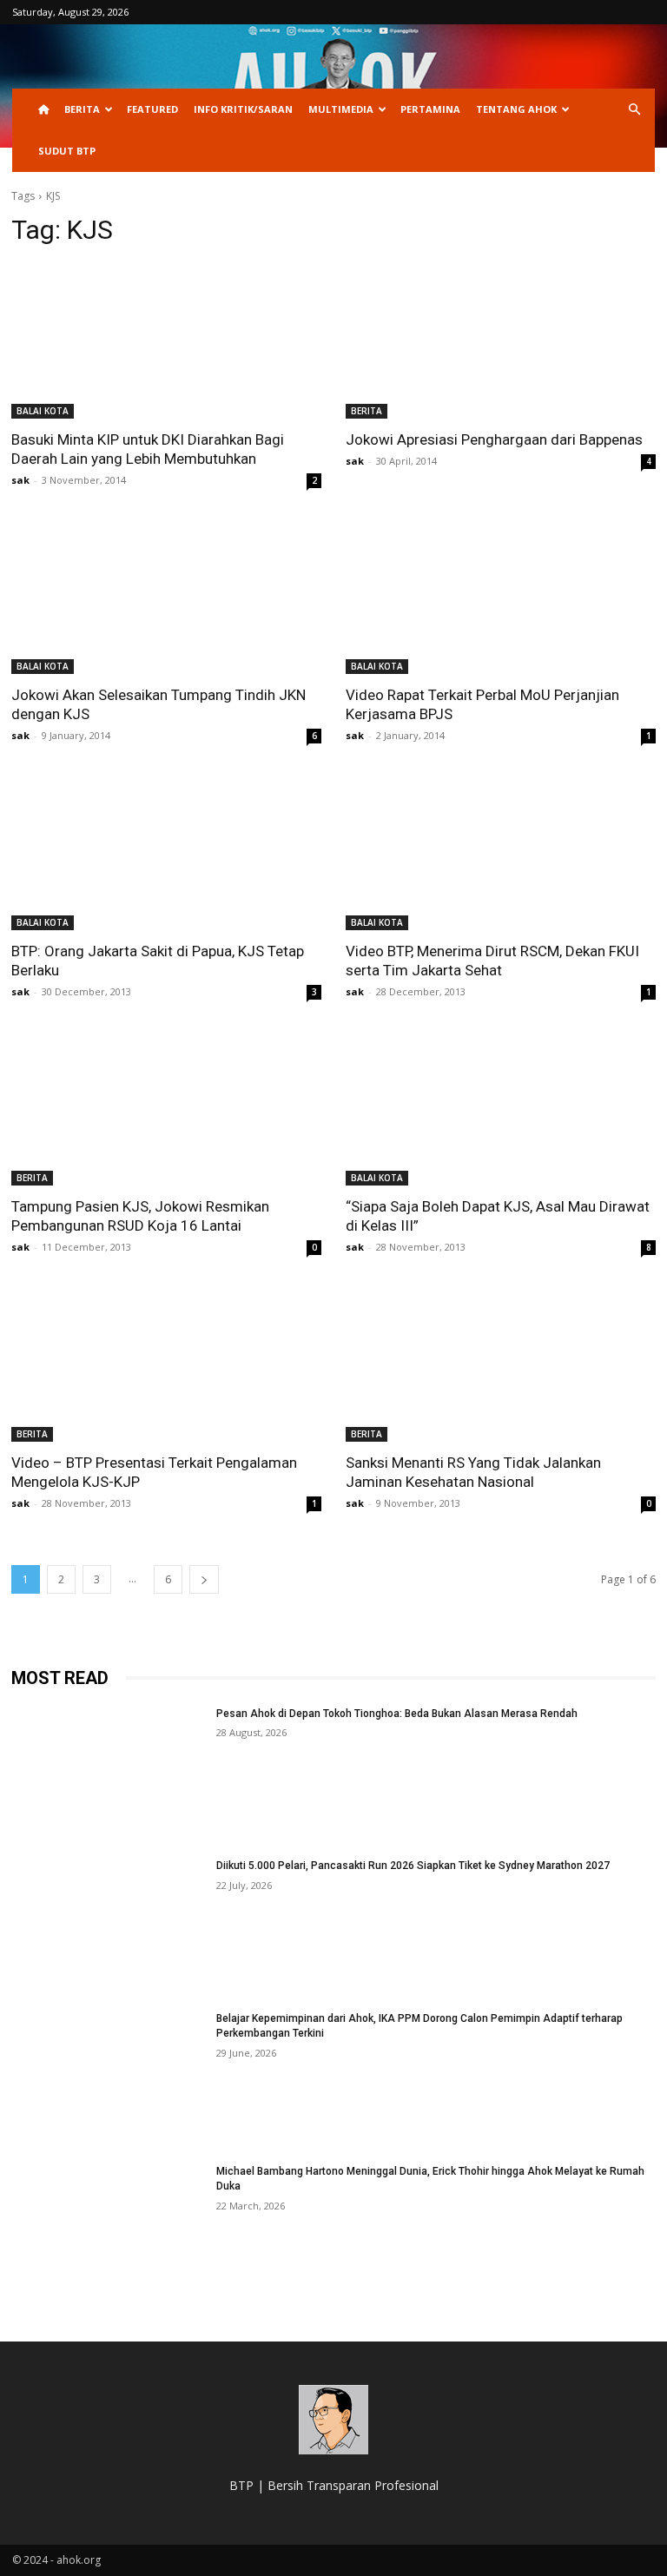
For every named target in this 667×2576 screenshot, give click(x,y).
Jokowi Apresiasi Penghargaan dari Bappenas (494, 439)
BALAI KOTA (43, 411)
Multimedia (341, 109)
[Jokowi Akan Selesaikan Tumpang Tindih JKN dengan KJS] (166, 597)
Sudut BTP (67, 151)
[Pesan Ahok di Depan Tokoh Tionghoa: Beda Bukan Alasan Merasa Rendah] (108, 1774)
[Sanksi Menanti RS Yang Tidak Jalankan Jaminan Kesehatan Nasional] (501, 1364)
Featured (152, 109)
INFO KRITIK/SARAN (243, 109)
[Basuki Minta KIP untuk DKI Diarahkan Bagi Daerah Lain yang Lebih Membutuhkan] (166, 341)
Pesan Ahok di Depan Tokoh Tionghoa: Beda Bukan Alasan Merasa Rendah (397, 1714)
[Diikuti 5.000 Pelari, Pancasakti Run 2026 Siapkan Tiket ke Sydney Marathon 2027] (108, 1926)
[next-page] (204, 1579)
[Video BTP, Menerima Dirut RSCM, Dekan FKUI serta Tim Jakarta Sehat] (501, 852)
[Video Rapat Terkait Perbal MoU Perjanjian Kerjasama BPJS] (501, 597)
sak (20, 480)
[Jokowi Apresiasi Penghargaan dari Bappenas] (501, 341)
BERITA (82, 109)
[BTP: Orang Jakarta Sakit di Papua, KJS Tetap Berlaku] (166, 852)
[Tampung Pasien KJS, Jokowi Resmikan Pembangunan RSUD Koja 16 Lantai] (166, 1109)
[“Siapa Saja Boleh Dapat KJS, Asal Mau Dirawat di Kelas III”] (501, 1109)
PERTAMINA (430, 109)
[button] (634, 110)
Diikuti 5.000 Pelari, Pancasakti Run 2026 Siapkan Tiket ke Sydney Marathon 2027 (413, 1866)
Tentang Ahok (516, 109)
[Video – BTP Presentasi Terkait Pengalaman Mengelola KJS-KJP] (166, 1364)
